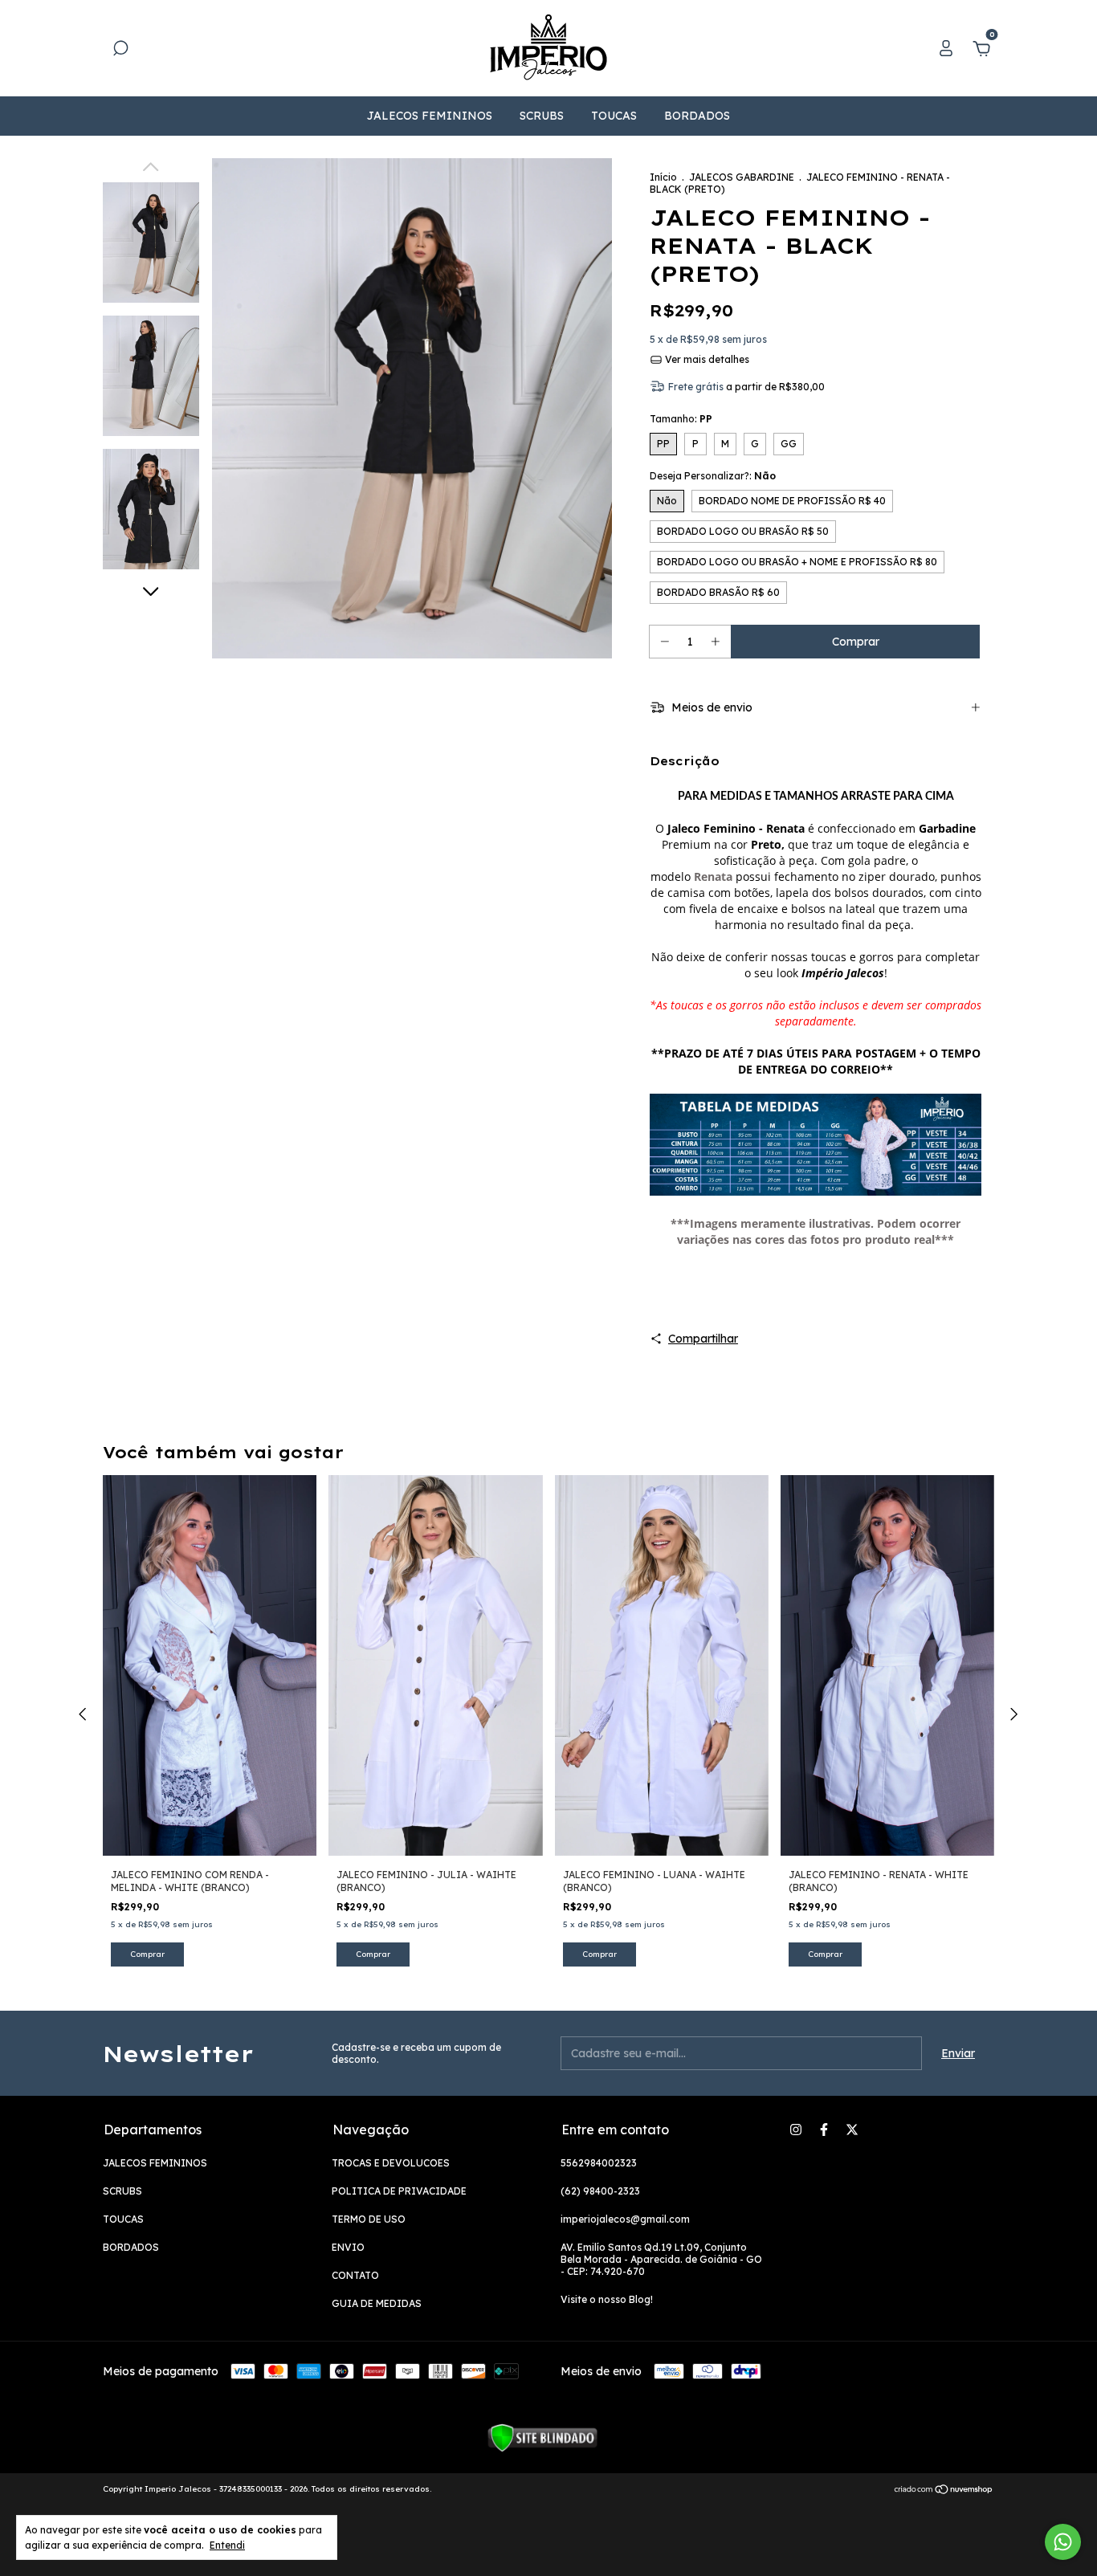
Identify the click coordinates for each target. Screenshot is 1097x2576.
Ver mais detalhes (706, 359)
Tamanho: (681, 419)
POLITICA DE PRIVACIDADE (399, 2191)
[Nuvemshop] (944, 2491)
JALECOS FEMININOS (430, 116)
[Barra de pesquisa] (120, 51)
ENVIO (348, 2247)
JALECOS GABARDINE (742, 177)
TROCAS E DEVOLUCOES (391, 2163)
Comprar (147, 1954)
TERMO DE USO (369, 2219)
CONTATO (355, 2275)
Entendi (227, 2545)
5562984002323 (599, 2163)
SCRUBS (542, 116)
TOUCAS (614, 116)
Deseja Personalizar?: (713, 476)
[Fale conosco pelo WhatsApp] (1063, 2542)
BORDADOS (697, 116)
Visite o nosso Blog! (607, 2299)
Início (663, 177)
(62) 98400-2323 (600, 2191)
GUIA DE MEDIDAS (377, 2303)
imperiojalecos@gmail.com (625, 2219)
